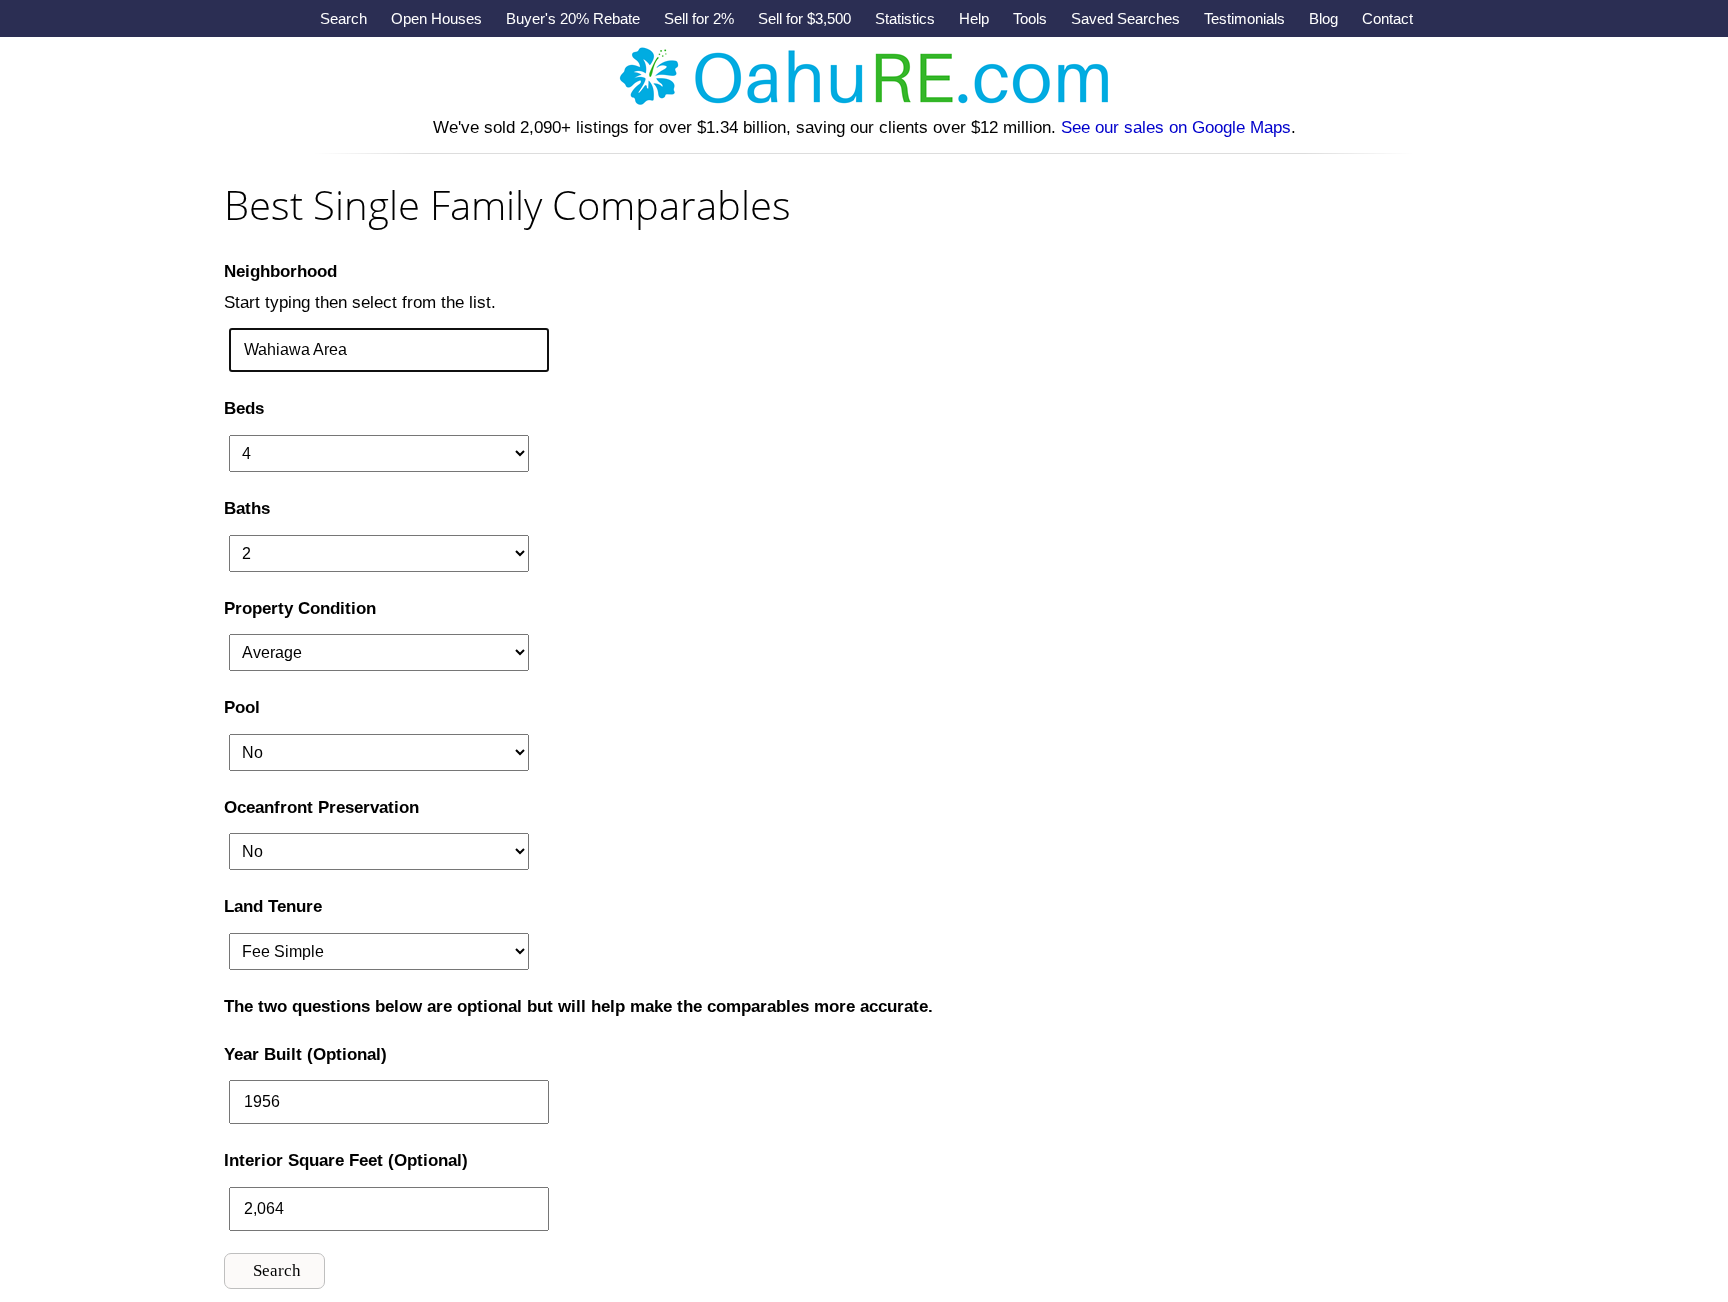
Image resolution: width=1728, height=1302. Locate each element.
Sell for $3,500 (804, 18)
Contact (1387, 18)
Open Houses (436, 18)
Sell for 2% (699, 18)
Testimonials (1244, 18)
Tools (1030, 18)
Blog (1323, 18)
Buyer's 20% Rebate (573, 18)
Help (974, 18)
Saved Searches (1125, 18)
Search (343, 18)
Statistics (905, 18)
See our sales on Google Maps (1176, 127)
